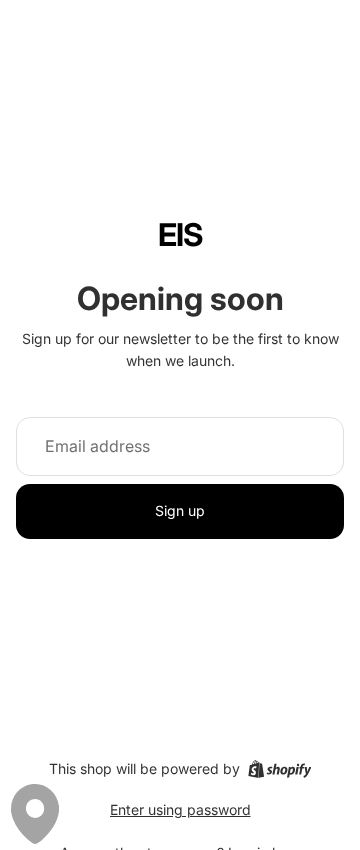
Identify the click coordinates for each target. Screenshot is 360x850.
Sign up (180, 510)
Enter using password (180, 809)
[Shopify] (279, 769)
